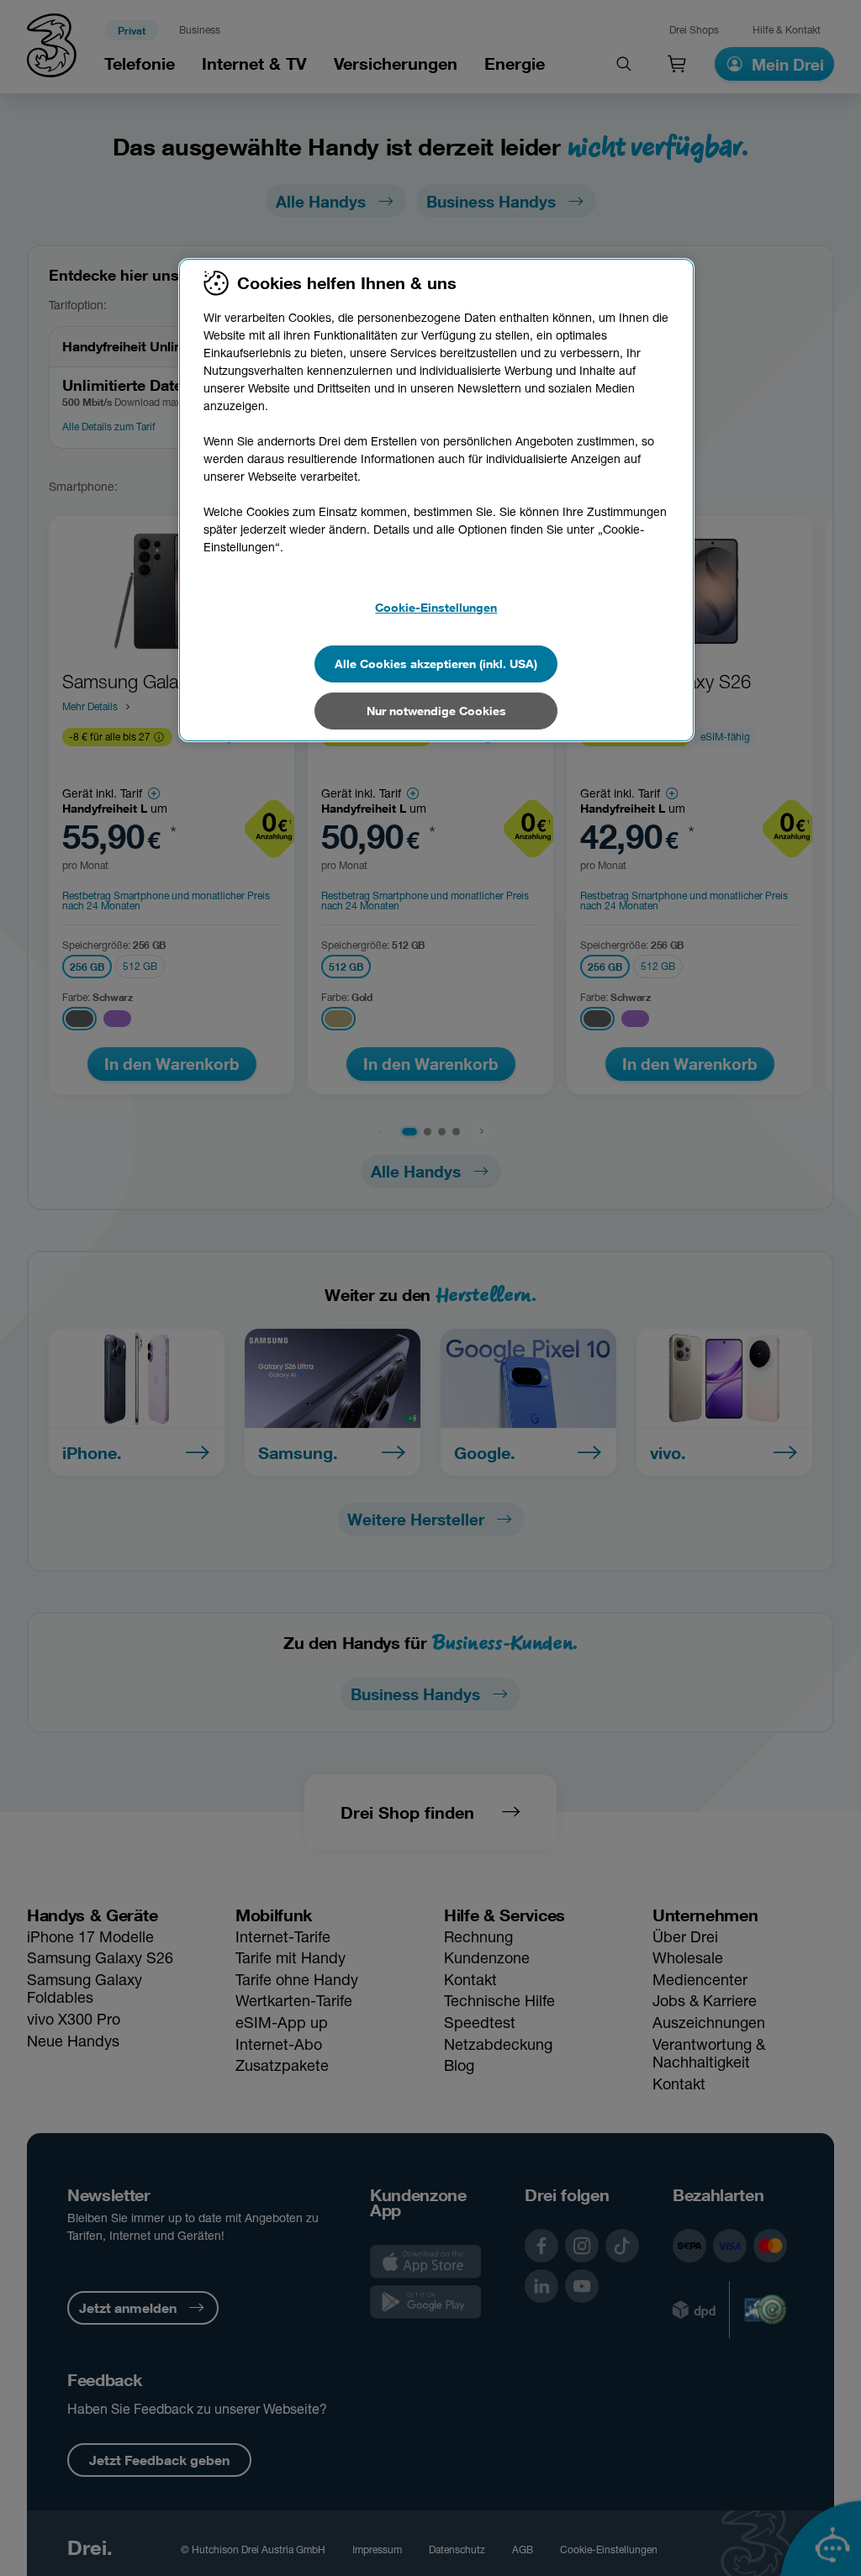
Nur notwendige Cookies (436, 711)
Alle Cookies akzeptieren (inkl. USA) (436, 664)
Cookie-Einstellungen (436, 607)
